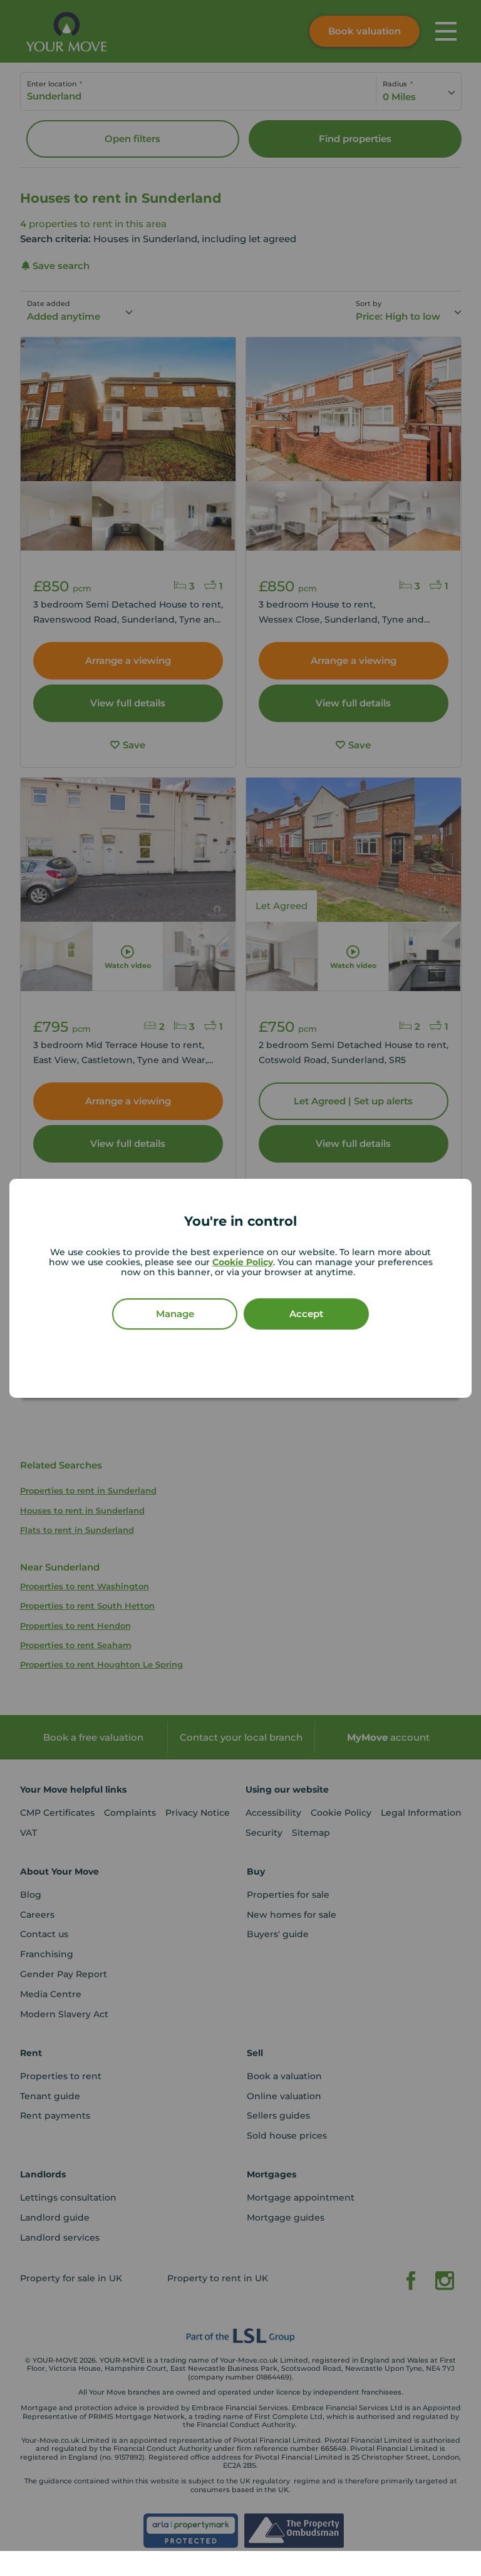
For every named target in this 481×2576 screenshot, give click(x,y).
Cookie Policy (243, 1262)
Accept (306, 1314)
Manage (175, 1314)
